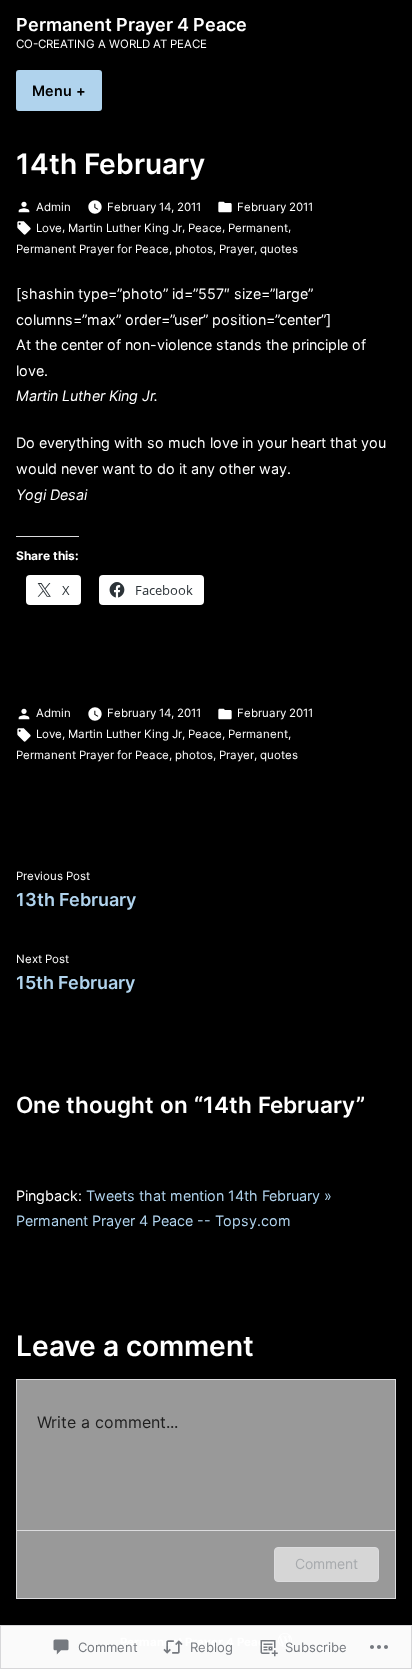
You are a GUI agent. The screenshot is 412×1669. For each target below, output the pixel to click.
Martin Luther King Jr (125, 228)
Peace (205, 228)
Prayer (236, 249)
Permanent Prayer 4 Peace (131, 24)
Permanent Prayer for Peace (92, 249)
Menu (67, 90)
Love (49, 228)
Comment (326, 1563)
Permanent (258, 228)
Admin (53, 207)
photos (194, 249)
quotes (279, 249)
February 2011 (275, 207)
